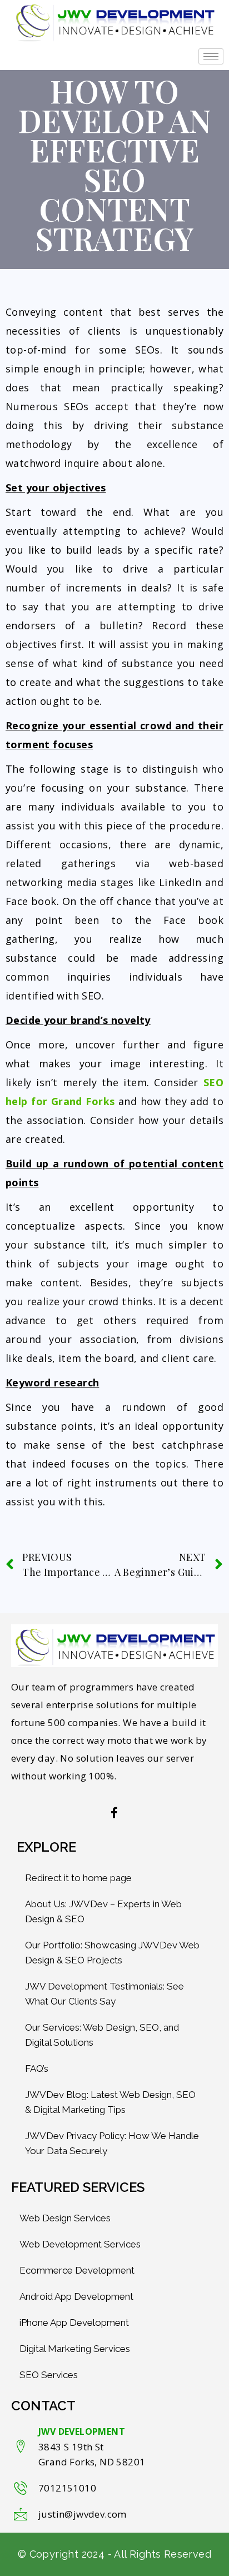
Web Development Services (80, 2244)
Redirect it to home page (78, 1878)
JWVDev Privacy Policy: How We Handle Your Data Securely (112, 2143)
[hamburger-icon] (211, 56)
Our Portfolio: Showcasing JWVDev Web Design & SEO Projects (112, 1953)
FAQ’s (37, 2068)
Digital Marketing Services (75, 2349)
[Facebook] (114, 1813)
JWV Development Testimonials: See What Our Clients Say (104, 1994)
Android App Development (76, 2296)
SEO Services (49, 2375)
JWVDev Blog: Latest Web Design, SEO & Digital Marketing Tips (110, 2102)
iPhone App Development (74, 2323)
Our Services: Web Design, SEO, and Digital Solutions (102, 2035)
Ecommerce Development (77, 2270)
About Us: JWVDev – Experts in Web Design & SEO (103, 1911)
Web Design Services (65, 2218)
